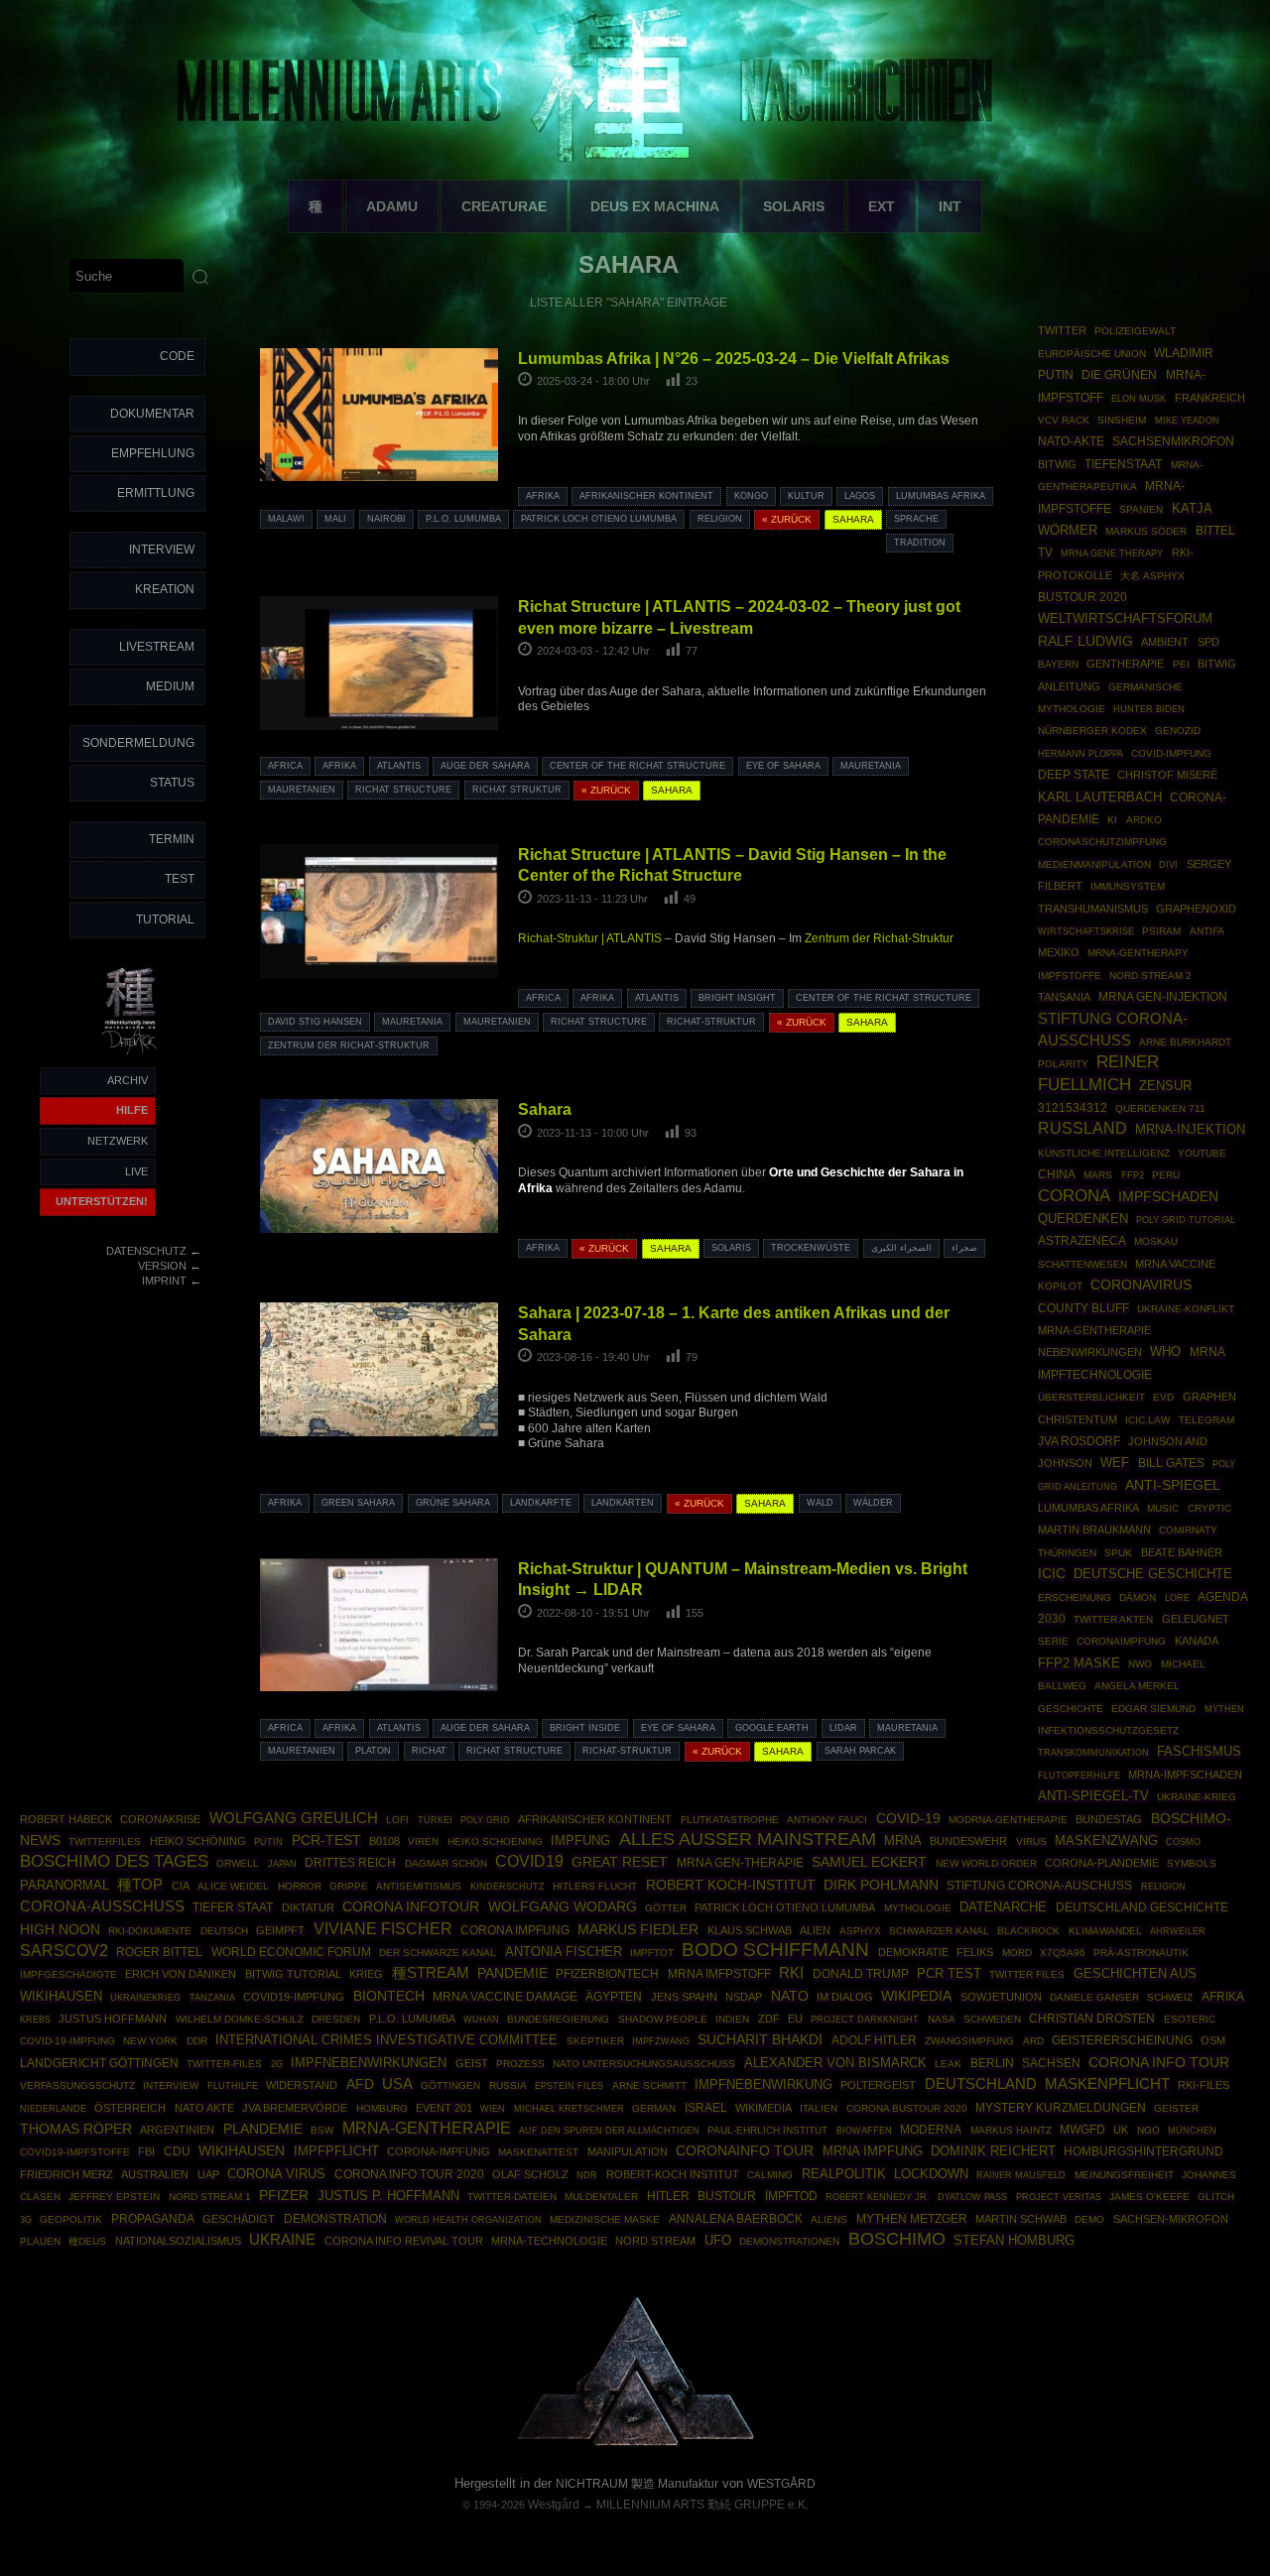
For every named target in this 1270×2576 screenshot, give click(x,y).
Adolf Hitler (874, 2040)
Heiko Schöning (198, 1841)
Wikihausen (242, 2150)
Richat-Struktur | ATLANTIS (590, 938)
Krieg (366, 1974)
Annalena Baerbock (736, 2219)
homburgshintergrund (1143, 2151)
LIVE (136, 1171)
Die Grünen (1119, 375)
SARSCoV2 (64, 1951)
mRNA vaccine (1175, 1264)
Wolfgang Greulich (294, 1818)
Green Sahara (358, 1503)
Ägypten (614, 1996)
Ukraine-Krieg (1197, 1797)
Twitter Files (1027, 1974)
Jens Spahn (684, 1997)
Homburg (382, 2108)
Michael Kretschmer (569, 2109)
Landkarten (623, 1503)
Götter (666, 1908)
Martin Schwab (1021, 2219)
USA (397, 2084)
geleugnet (1196, 1619)
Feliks (975, 1952)
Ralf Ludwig (1085, 641)
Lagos (860, 496)
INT (950, 206)
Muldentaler (601, 2197)
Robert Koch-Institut (731, 1885)
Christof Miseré (1167, 775)
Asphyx (860, 1931)
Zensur (1165, 1086)
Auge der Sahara (485, 766)
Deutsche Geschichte (1153, 1574)
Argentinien (177, 2130)
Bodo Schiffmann (775, 1950)
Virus (1031, 1841)
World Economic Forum (291, 1952)
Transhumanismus (1093, 909)
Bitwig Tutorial (293, 1974)
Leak (948, 2064)
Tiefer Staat (233, 1907)
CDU (177, 2151)
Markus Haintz (1011, 2130)
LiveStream (157, 647)
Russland (1082, 1128)
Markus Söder (1146, 531)
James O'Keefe (1149, 2197)
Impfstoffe (1070, 976)
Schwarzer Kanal (939, 1931)
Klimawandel (1105, 1931)
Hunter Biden (1149, 709)
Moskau (1156, 1241)
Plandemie (263, 2129)
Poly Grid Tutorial (1186, 1220)
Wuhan (481, 2020)
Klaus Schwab (750, 1930)
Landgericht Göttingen (99, 2063)
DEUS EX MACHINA (655, 206)
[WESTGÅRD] (635, 2443)
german (654, 2108)
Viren (423, 1841)
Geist (472, 2063)
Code (177, 356)
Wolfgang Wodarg (563, 1906)
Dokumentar (152, 414)
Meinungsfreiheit (1124, 2175)
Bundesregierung (558, 2019)
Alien (815, 1930)
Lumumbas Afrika (941, 496)
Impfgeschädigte (68, 1974)
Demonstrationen (789, 2241)
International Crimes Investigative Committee (386, 2040)
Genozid (1178, 731)
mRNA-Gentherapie (427, 2128)
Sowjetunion (1001, 1997)
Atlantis (399, 766)
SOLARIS (794, 206)
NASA (942, 2019)
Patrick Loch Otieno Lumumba (599, 519)
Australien (155, 2174)
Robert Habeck (66, 1819)
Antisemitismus (419, 1886)
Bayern (1058, 664)
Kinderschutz (508, 1887)
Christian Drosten (1092, 2018)
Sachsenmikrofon (1173, 441)
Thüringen (1067, 1553)
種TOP (140, 1885)
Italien (819, 2108)
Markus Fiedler (638, 1929)
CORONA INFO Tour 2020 (409, 2174)
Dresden (336, 2019)
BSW (322, 2130)
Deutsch (224, 1931)
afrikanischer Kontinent (646, 496)
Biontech (389, 1996)
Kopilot (1060, 1286)
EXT (882, 206)
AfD (360, 2085)
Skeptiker (595, 2041)
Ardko (1144, 820)
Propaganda (153, 2219)
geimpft (280, 1930)
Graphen (1209, 1397)
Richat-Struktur (711, 1022)
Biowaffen (864, 2130)
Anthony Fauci (827, 1820)
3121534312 (1073, 1108)
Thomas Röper (76, 2129)
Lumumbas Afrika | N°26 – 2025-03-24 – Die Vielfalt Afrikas (734, 358)
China (1057, 1174)
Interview (162, 550)
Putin (268, 1841)
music (1163, 1508)
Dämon (1138, 1597)
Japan (282, 1864)
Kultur (806, 496)
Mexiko (1059, 952)
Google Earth (772, 1728)
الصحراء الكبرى (901, 1248)
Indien (732, 2019)
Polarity (1063, 1064)
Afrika (543, 496)
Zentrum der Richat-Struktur (879, 938)
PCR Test (949, 1973)
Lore (1177, 1597)
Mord (1017, 1953)
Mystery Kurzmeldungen (1061, 2108)
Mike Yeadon (1187, 421)
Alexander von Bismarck (835, 2063)
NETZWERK (118, 1141)
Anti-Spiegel (1173, 1485)
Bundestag (1109, 1819)
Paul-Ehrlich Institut (767, 2130)
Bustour (727, 2196)
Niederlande (53, 2109)
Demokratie (913, 1952)
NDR (587, 2175)
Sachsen (1051, 2063)
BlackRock (1028, 1931)
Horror (300, 1886)
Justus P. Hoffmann (388, 2196)
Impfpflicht (336, 2151)
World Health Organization (468, 2219)
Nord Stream (655, 2241)
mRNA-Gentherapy (1138, 953)
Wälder (873, 1503)
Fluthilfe (233, 2086)
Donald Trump (861, 1974)
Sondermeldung (138, 743)
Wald (820, 1503)
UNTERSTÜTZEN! (102, 1201)
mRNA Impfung (873, 2151)
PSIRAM (1161, 931)
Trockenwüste (811, 1248)
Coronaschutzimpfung (1102, 842)
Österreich (130, 2108)
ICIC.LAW (1147, 1420)
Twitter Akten (1113, 1619)
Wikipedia (916, 1996)
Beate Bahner (1182, 1552)
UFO (718, 2240)
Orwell (238, 1863)
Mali (335, 519)
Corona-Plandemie (1102, 1863)
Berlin (992, 2063)
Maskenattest (538, 2152)
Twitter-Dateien (512, 2197)
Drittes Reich (350, 1863)
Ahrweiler (1178, 1931)
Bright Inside (585, 1728)
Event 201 (444, 2108)
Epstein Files (569, 2085)
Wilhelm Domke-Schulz (240, 2019)
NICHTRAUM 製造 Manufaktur (637, 2484)
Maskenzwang (1106, 1840)
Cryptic (1209, 1508)
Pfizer (284, 2196)
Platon (373, 1751)
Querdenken (1083, 1219)
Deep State (1074, 775)
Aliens (829, 2219)
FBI (146, 2151)
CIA (181, 1886)
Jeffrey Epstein (114, 2197)
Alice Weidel (233, 1886)
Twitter (1062, 330)
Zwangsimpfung (969, 2041)
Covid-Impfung (1171, 753)
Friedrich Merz (66, 2174)
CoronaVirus (1141, 1285)
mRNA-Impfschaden (1185, 1775)
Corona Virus (276, 2174)
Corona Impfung (515, 1930)
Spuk (1118, 1553)
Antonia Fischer (564, 1952)
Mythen (1224, 1709)
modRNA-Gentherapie (1008, 1820)
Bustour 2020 (1082, 597)
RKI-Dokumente (150, 1931)
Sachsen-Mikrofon (1171, 2219)
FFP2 (1133, 1175)
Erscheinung (1075, 1597)
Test (180, 879)
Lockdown (931, 2174)
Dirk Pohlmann (881, 1885)
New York (150, 2041)
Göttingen (450, 2085)
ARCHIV (127, 1080)
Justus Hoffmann (113, 2019)
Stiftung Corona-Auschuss (1039, 1886)
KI (1112, 820)
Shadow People (663, 2019)
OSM (1213, 2040)
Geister (1176, 2108)
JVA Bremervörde (295, 2108)
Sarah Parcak (860, 1751)
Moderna (931, 2130)
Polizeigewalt (1135, 331)
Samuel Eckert (869, 1862)
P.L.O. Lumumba (463, 519)
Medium (170, 686)
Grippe (349, 1886)
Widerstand (302, 2085)
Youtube (1202, 1153)
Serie (1053, 1641)
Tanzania (212, 1998)
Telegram (1206, 1420)
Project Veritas (1059, 2197)
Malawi (286, 519)
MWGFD (1082, 2130)
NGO (1148, 2130)
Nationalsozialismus (178, 2241)
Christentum (1078, 1419)
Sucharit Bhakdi (760, 2040)
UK (1121, 2130)
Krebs (35, 2020)
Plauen (40, 2241)
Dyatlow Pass (972, 2197)
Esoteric (1190, 2019)
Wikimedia (763, 2108)
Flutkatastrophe (730, 1820)
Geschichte (1071, 1709)
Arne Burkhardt (1185, 1042)
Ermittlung (156, 493)
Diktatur (308, 1907)
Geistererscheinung (1122, 2040)
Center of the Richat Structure (637, 766)
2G (277, 2064)
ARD (1033, 2041)
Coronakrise (160, 1819)
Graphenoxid (1196, 909)
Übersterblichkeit (1091, 1397)
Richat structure (403, 790)
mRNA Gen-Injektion (1163, 997)
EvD (1163, 1397)
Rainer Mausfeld (1021, 2175)
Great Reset (620, 1862)
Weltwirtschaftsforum (1125, 619)
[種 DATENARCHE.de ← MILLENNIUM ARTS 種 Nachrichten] (131, 1055)
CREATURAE (504, 206)
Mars (1098, 1175)
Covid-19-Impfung (67, 2041)
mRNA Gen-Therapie (740, 1863)
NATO (790, 1996)
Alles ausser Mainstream (748, 1839)
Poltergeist (878, 2085)
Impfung (580, 1841)
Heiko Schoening (495, 1841)
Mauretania (871, 766)
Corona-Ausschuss (102, 1906)
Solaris (731, 1248)
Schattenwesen (1082, 1264)
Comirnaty (1188, 1530)
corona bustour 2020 (907, 2108)
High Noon (60, 1930)
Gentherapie (1125, 664)
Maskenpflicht (1107, 2084)
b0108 (384, 1841)
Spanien (1141, 509)
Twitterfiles (105, 1841)
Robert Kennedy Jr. (878, 2197)
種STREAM (431, 1973)
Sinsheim (1122, 420)
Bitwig (1057, 464)
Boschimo (897, 2239)
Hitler (668, 2196)
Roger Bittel (159, 1952)
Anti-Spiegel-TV (1093, 1796)
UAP (208, 2174)
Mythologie (918, 1908)
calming (770, 2175)
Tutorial (165, 920)
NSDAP (744, 1997)
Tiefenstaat (1123, 464)
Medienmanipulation (1094, 864)
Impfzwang (661, 2041)
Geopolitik (71, 2219)
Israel (706, 2108)
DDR (197, 2041)
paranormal (64, 1885)
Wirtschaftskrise (1086, 931)
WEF (1115, 1463)
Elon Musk (1139, 399)
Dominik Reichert (993, 2151)
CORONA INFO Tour (1159, 2062)
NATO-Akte (1071, 441)
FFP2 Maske (1079, 1663)
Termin (172, 839)
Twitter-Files (224, 2064)
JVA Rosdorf (1079, 1441)
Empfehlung (153, 453)
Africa (285, 766)
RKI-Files (1204, 2085)
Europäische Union (1092, 354)
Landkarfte (541, 1503)
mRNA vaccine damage (505, 1997)
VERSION (162, 1266)
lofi (397, 1820)
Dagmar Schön (446, 1863)
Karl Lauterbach (1100, 797)
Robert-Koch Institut (673, 2174)
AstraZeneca (1082, 1241)
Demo (1089, 2219)
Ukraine (282, 2240)
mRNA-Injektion (1190, 1129)
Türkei (435, 1820)
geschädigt (239, 2219)
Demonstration (335, 2219)
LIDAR (843, 1728)
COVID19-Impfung (294, 1997)
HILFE (132, 1110)
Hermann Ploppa (1080, 753)
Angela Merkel (1137, 1686)
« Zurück (787, 519)
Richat (429, 1751)
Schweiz (1170, 1997)
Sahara (545, 1109)
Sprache (916, 519)
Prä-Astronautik (1141, 1953)
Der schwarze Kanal (438, 1953)
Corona (1074, 1195)
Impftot (652, 1953)
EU (795, 2019)
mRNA (903, 1840)
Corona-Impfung (439, 2151)
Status (172, 783)
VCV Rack (1064, 420)
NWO (1140, 1664)
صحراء (964, 1248)
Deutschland (981, 2084)
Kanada (1197, 1641)
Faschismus (1199, 1752)
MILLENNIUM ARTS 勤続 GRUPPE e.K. (702, 2505)
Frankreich (1210, 398)
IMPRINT (164, 1281)
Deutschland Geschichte (1142, 1907)
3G (26, 2220)
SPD (1208, 642)
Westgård (554, 2505)
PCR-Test (326, 1840)
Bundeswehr (968, 1841)
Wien (493, 2109)
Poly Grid (485, 1820)
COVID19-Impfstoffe (75, 2152)
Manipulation (628, 2151)
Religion (720, 519)
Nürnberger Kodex (1092, 731)
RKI (791, 1973)
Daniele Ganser (1094, 1997)
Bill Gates (1171, 1463)
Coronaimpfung (1121, 1641)
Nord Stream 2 (1150, 976)
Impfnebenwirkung (763, 2085)
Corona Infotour (411, 1906)
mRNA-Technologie (549, 2241)
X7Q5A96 (1063, 1953)
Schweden (992, 2019)
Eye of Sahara (783, 766)
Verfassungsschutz (77, 2085)
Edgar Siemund (1153, 1709)
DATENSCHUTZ (146, 1251)
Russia (508, 2085)
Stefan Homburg (1014, 2240)
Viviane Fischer (383, 1929)
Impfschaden (1168, 1196)
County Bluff (1083, 1308)
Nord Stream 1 (210, 2197)
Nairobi (386, 519)
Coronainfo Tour (745, 2151)
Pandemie (512, 1973)
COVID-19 (908, 1818)
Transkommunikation (1093, 1753)
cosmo (1183, 1841)
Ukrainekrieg (145, 1997)
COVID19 (529, 1861)
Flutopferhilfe (1079, 1776)
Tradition (920, 543)
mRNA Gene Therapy (1112, 553)
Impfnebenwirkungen (369, 2063)
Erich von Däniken (181, 1974)
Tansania (1064, 997)
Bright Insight (737, 998)
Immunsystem (1128, 886)
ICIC (1052, 1573)
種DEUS (87, 2241)
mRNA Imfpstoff (719, 1974)
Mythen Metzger (912, 2219)
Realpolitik (844, 2174)
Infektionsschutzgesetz (1108, 1730)
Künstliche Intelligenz (1104, 1153)
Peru (1166, 1175)
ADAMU (392, 206)
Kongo (751, 496)
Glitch (1216, 2197)
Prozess (520, 2064)
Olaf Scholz (530, 2174)
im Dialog (845, 1997)
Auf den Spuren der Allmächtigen (609, 2131)
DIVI (1168, 865)
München (1192, 2130)
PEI (1181, 664)
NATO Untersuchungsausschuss (644, 2064)
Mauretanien (302, 790)
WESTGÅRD (781, 2484)
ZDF (769, 2019)
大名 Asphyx (1152, 576)
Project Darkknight (865, 2019)
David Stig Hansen (315, 1022)
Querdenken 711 (1160, 1108)
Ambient (1165, 642)
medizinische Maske (605, 2219)
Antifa (1207, 931)
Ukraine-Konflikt (1186, 1309)
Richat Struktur (517, 790)
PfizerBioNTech (607, 1974)
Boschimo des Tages (114, 1861)
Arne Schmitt (649, 2085)
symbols (1192, 1863)
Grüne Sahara (453, 1503)
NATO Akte (204, 2108)
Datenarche (1003, 1907)
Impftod (791, 2196)
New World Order (986, 1863)
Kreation (165, 589)
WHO (1165, 1351)
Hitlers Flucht (595, 1886)
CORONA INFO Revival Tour (404, 2241)
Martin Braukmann (1094, 1530)
